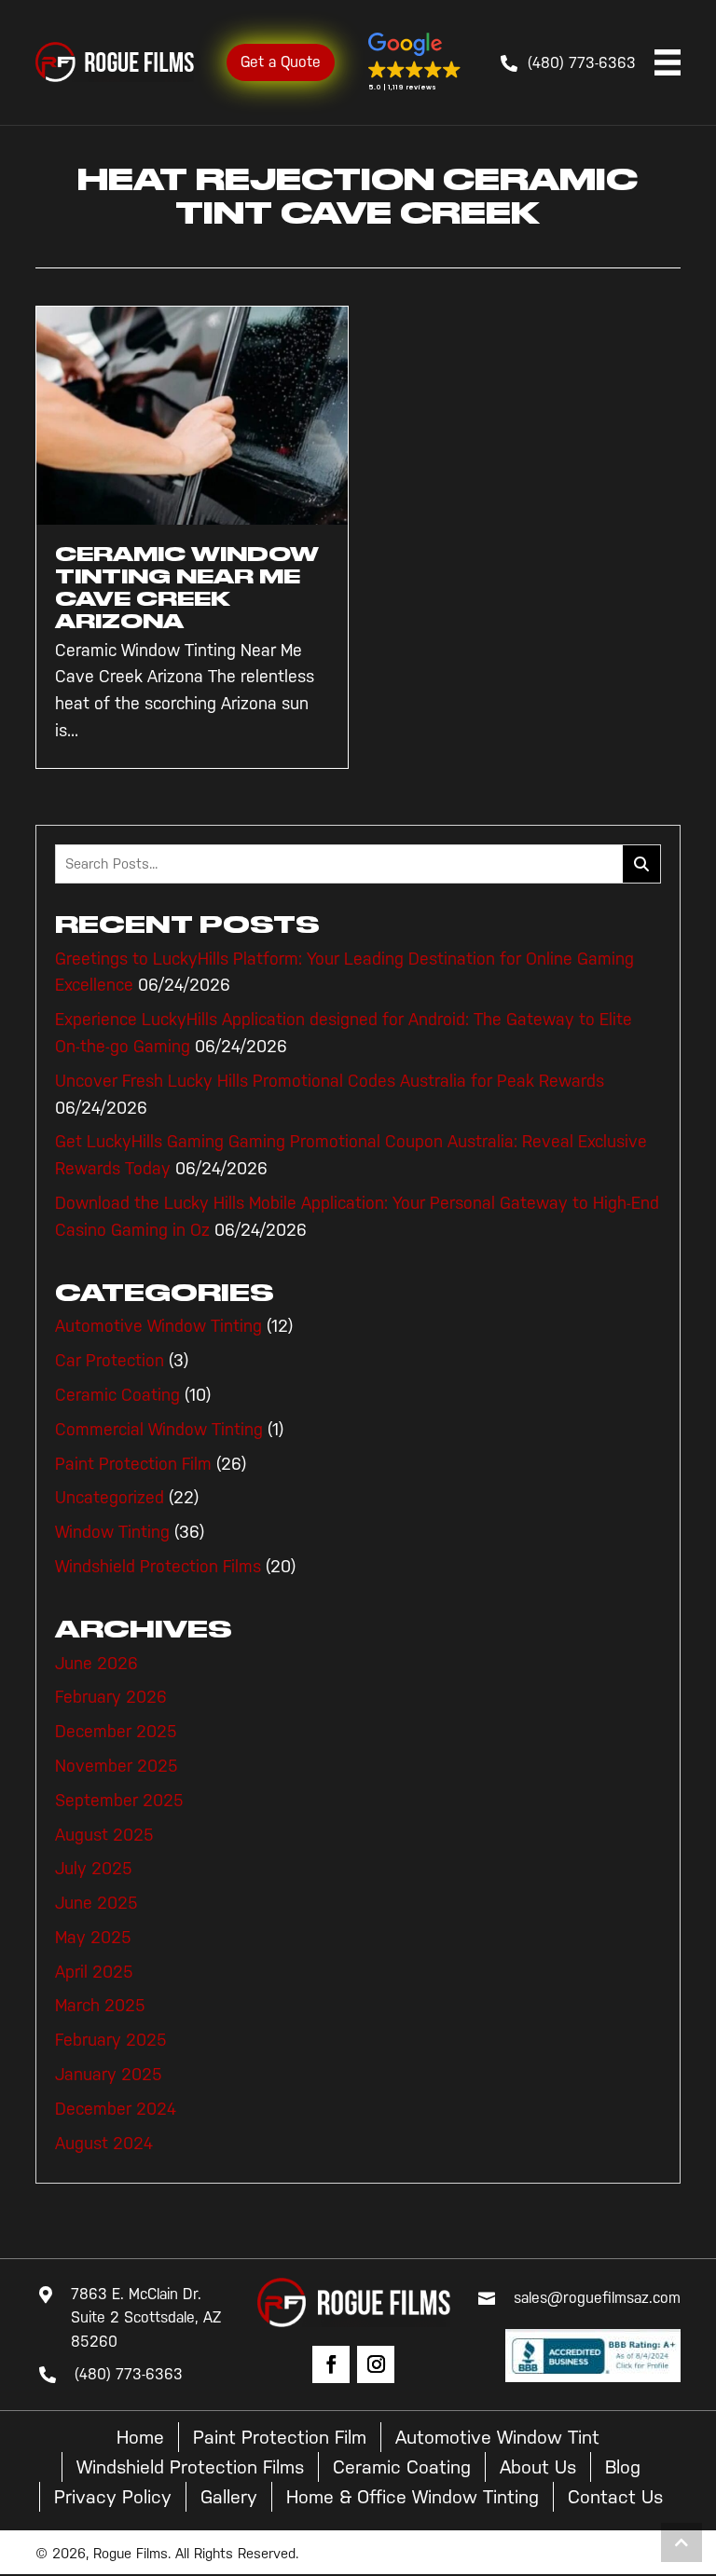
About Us (538, 2467)
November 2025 (117, 1766)
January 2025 (109, 2075)
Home (140, 2437)
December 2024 (116, 2109)
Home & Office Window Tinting (413, 2497)
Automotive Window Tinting (158, 1326)
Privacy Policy (113, 2497)
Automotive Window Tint (497, 2437)
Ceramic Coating (117, 1395)
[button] (415, 62)
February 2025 (111, 2040)
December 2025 (116, 1732)
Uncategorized (110, 1498)
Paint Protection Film (133, 1464)
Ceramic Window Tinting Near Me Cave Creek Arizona (187, 588)
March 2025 (100, 2006)
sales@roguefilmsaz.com (597, 2298)
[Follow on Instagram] (376, 2364)
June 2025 (96, 1903)
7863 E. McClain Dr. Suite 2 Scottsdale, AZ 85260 (146, 2318)
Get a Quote (281, 62)
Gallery (229, 2497)
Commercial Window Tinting (159, 1430)
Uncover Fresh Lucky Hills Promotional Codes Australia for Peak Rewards (330, 1081)
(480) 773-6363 (582, 63)
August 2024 (104, 2144)
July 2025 (94, 1869)
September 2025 (119, 1801)
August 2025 (104, 1835)
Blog (623, 2467)
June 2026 (96, 1664)
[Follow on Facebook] (331, 2364)
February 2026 (111, 1697)
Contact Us (615, 2497)
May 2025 (93, 1938)
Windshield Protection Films (158, 1567)
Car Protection (110, 1361)
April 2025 (94, 1972)
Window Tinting (112, 1532)
